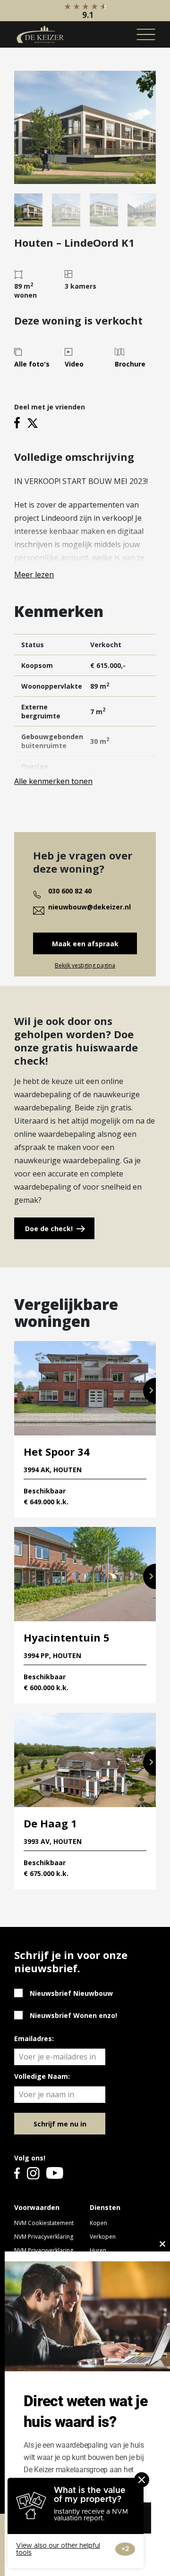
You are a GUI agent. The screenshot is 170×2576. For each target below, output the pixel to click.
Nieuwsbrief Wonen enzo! (73, 2015)
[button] (149, 1391)
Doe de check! (49, 1229)
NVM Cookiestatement (44, 2223)
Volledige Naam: (42, 2076)
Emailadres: (34, 2038)
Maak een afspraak (85, 944)
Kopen (98, 2223)
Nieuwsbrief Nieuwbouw (71, 1993)
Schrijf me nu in (60, 2124)
